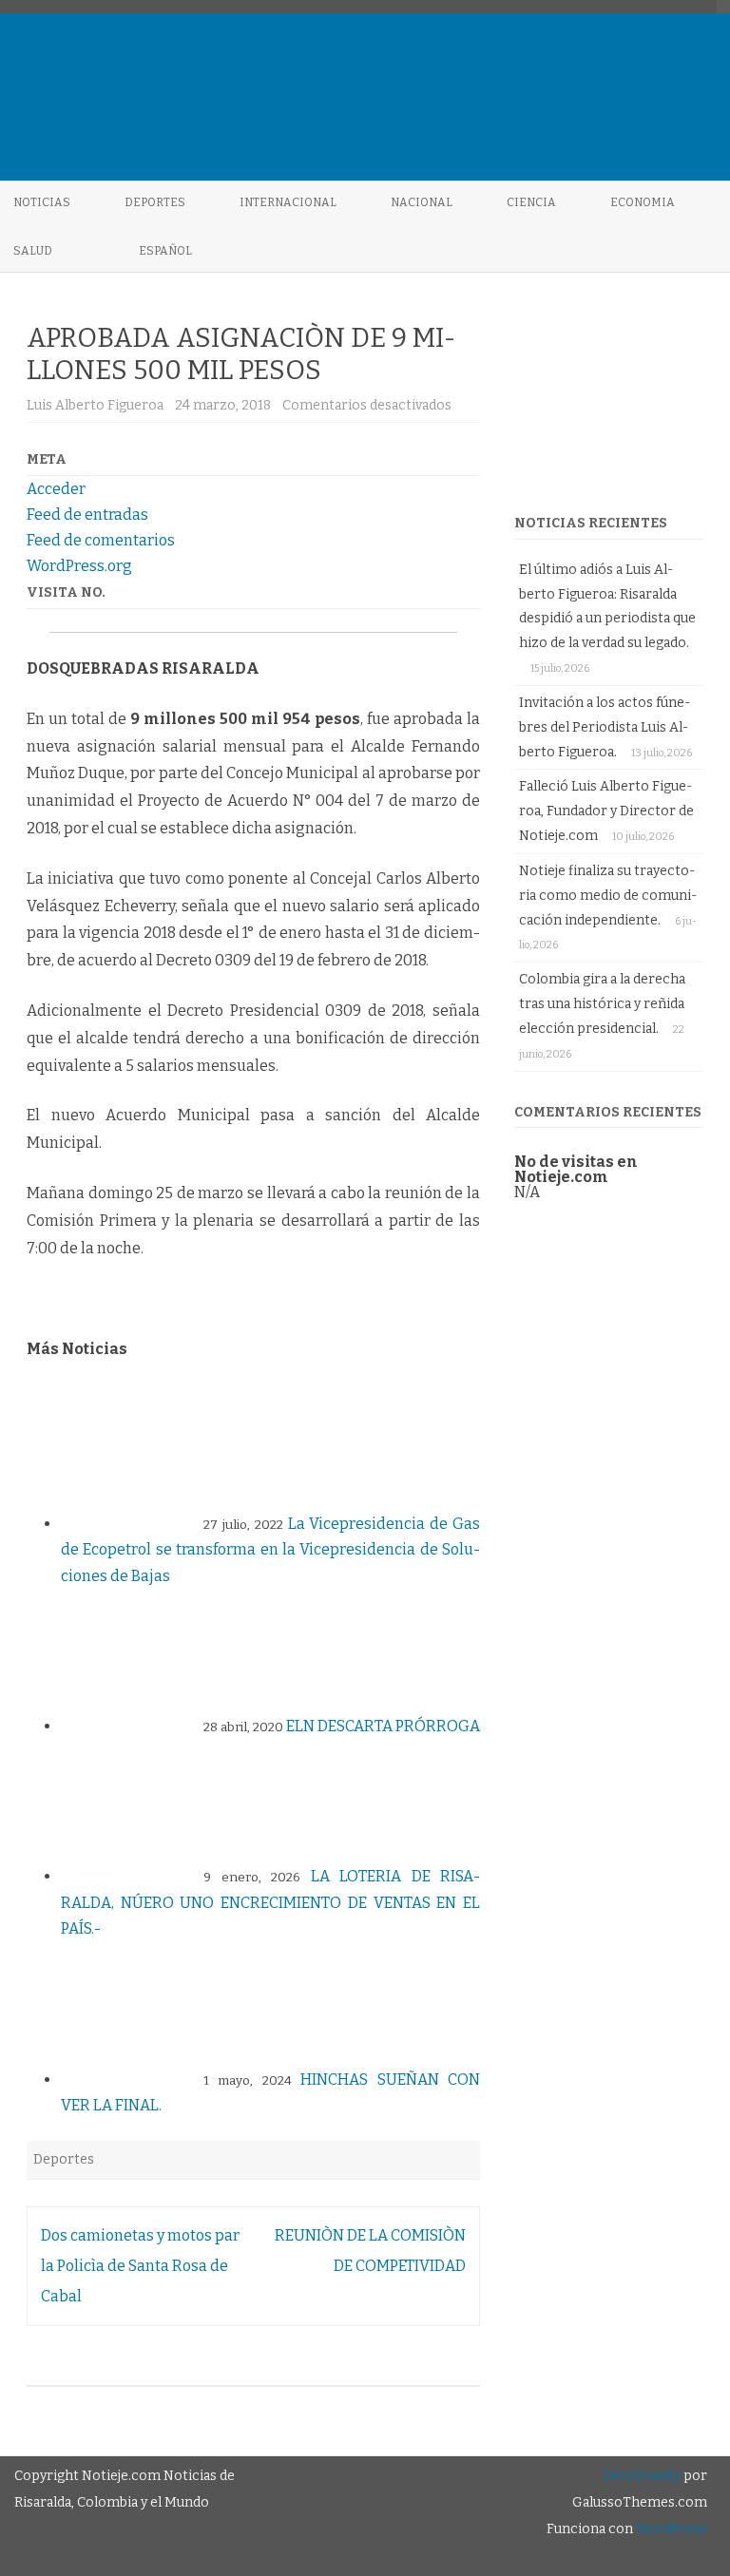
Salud (33, 251)
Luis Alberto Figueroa (95, 405)
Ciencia (531, 202)
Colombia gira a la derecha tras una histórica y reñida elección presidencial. (602, 1004)
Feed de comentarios (101, 540)
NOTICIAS (42, 202)
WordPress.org (79, 566)
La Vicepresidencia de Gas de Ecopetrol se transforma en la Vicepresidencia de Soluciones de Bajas (270, 1550)
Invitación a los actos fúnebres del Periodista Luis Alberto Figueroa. (605, 727)
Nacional (422, 202)
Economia (643, 202)
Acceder (56, 489)
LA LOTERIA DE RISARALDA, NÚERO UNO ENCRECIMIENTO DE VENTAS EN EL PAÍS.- (270, 1902)
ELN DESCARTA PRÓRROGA (383, 1726)
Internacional (288, 202)
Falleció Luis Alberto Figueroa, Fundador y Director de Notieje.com (606, 811)
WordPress (670, 2529)
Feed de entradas (87, 515)
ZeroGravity (642, 2476)
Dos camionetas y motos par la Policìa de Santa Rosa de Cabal (140, 2266)
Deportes (155, 202)
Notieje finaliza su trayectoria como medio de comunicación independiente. (608, 896)
